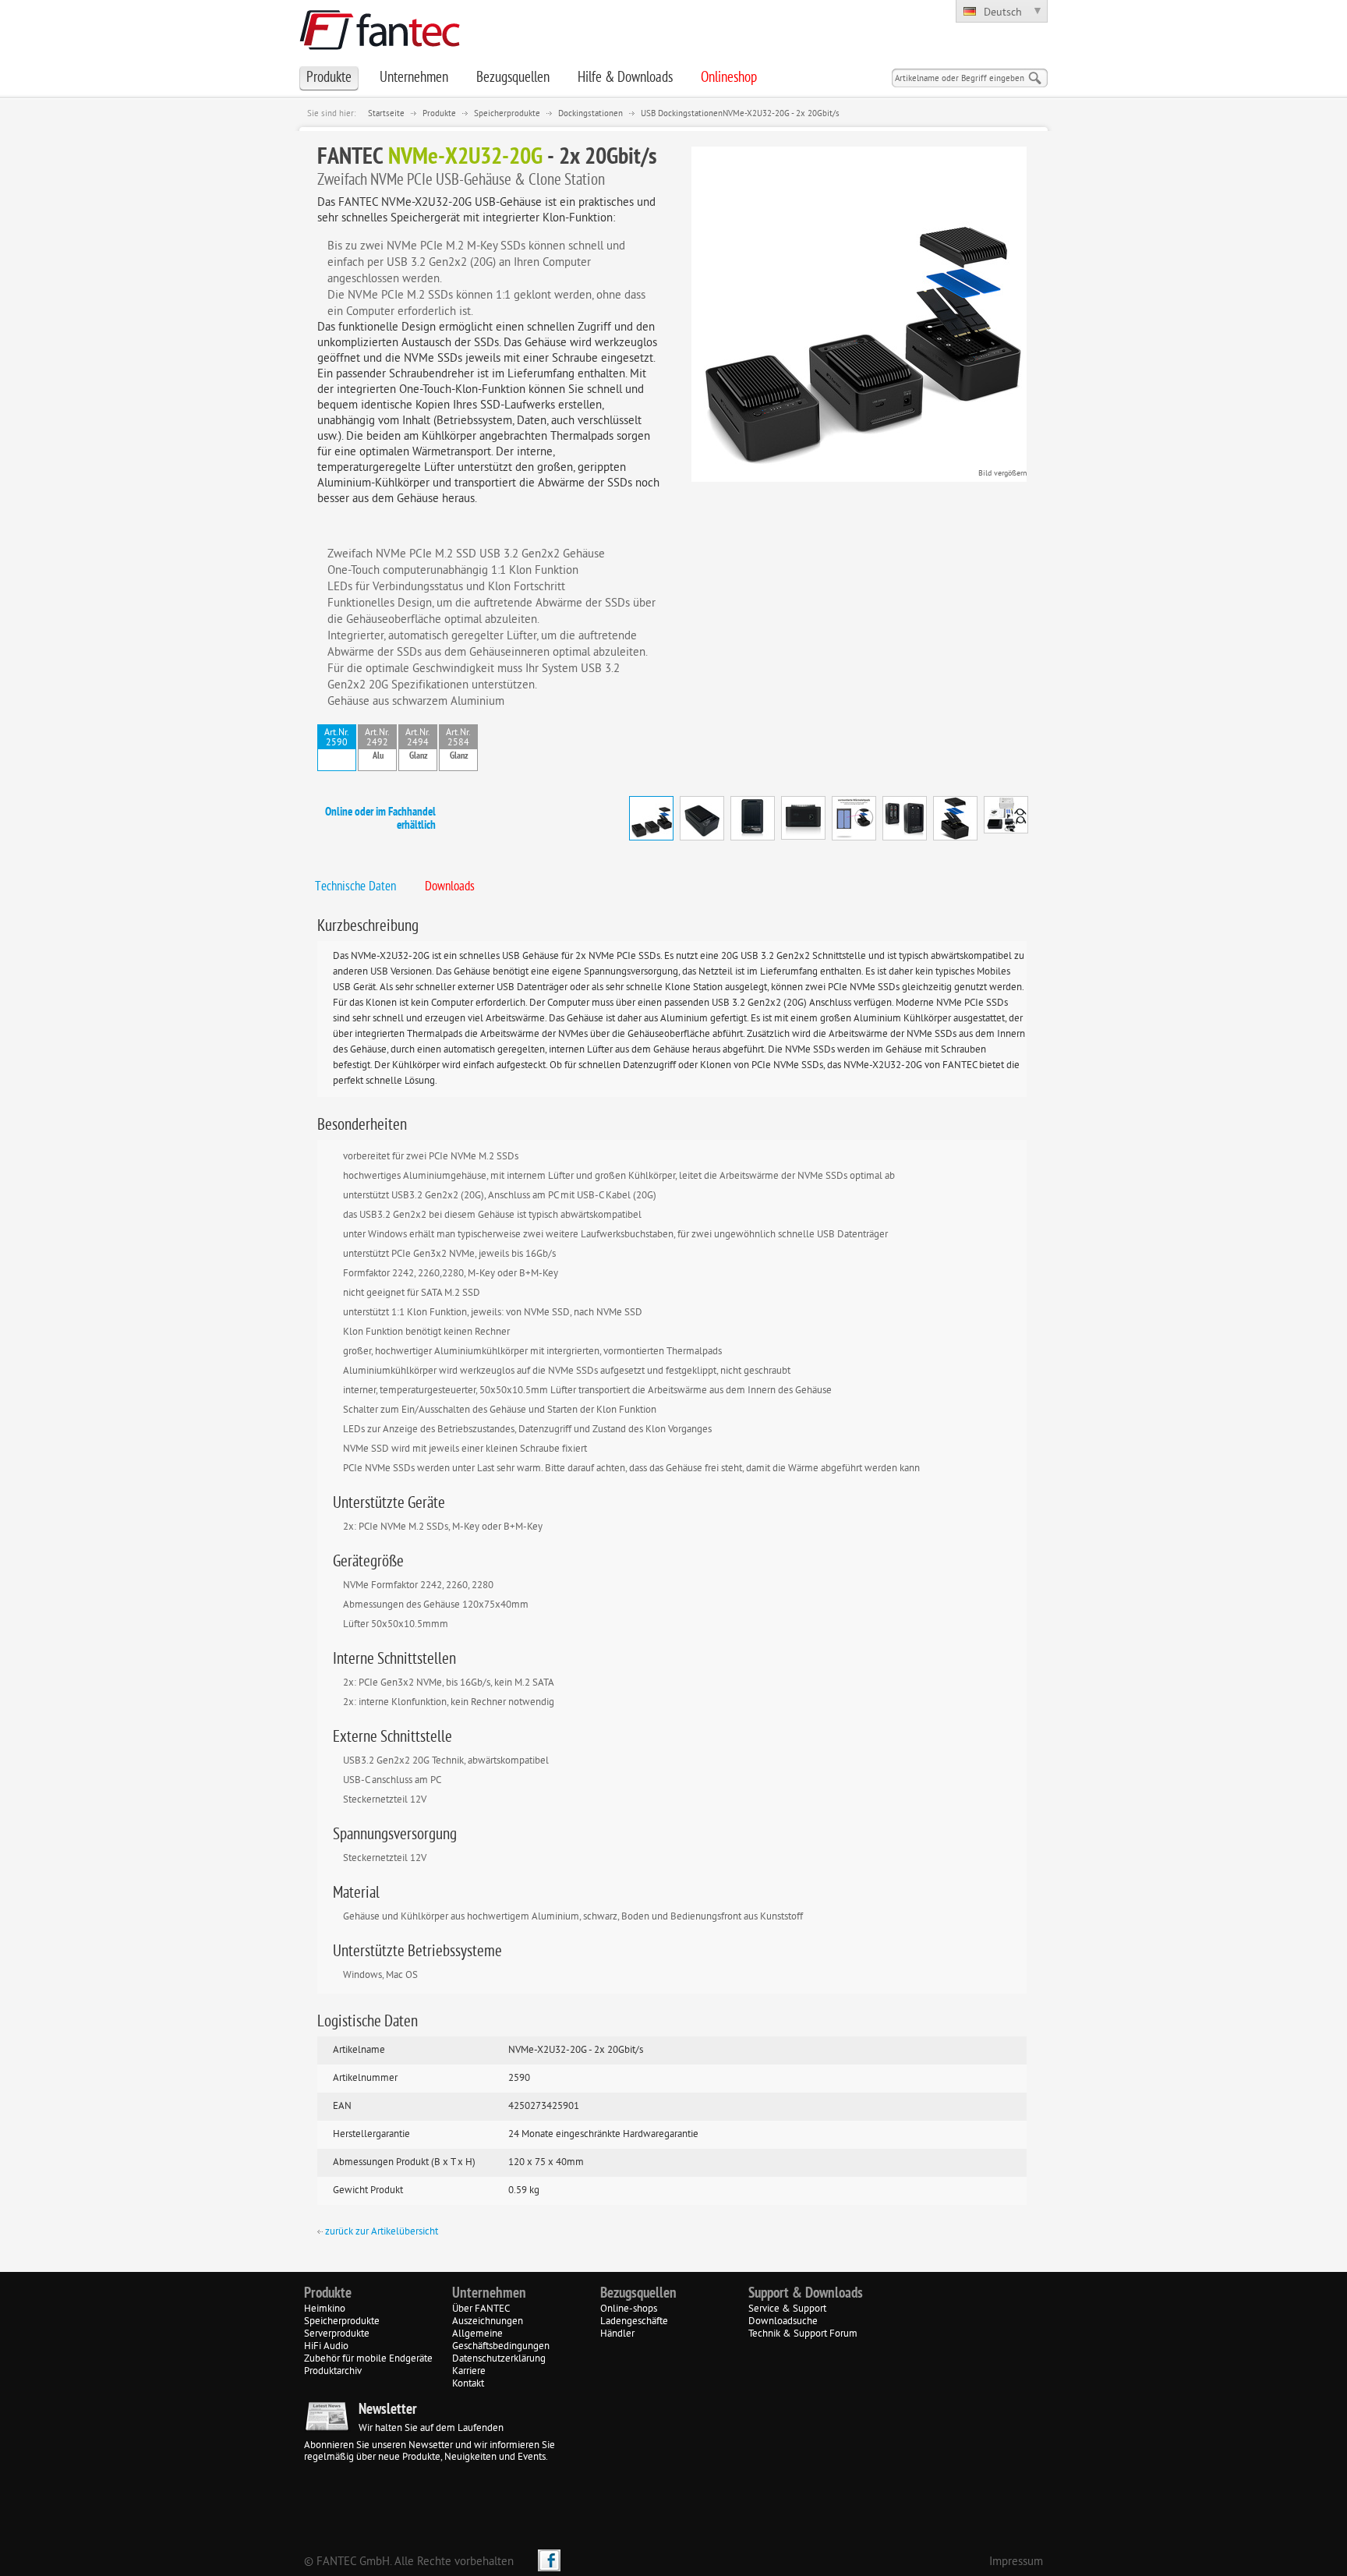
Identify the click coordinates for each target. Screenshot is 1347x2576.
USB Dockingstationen (682, 114)
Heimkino (325, 2309)
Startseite (386, 114)
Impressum (1016, 2562)
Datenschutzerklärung (499, 2359)
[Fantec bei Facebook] (549, 2560)
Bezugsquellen (638, 2294)
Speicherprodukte (507, 114)
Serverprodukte (337, 2334)
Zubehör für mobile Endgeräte (368, 2359)
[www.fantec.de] (380, 47)
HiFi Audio (326, 2347)
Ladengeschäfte (634, 2322)
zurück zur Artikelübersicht (380, 2232)
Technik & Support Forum (803, 2334)
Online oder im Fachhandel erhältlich (380, 819)
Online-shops (629, 2309)
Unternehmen (489, 2294)
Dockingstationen (590, 114)
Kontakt (468, 2384)
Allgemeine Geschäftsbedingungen (501, 2341)
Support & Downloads (806, 2294)
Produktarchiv (333, 2372)
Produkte (439, 114)
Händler (617, 2334)
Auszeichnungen (488, 2322)
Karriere (469, 2372)
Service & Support (787, 2309)
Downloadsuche (783, 2322)
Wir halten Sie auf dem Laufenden (431, 2429)
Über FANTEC (481, 2309)
